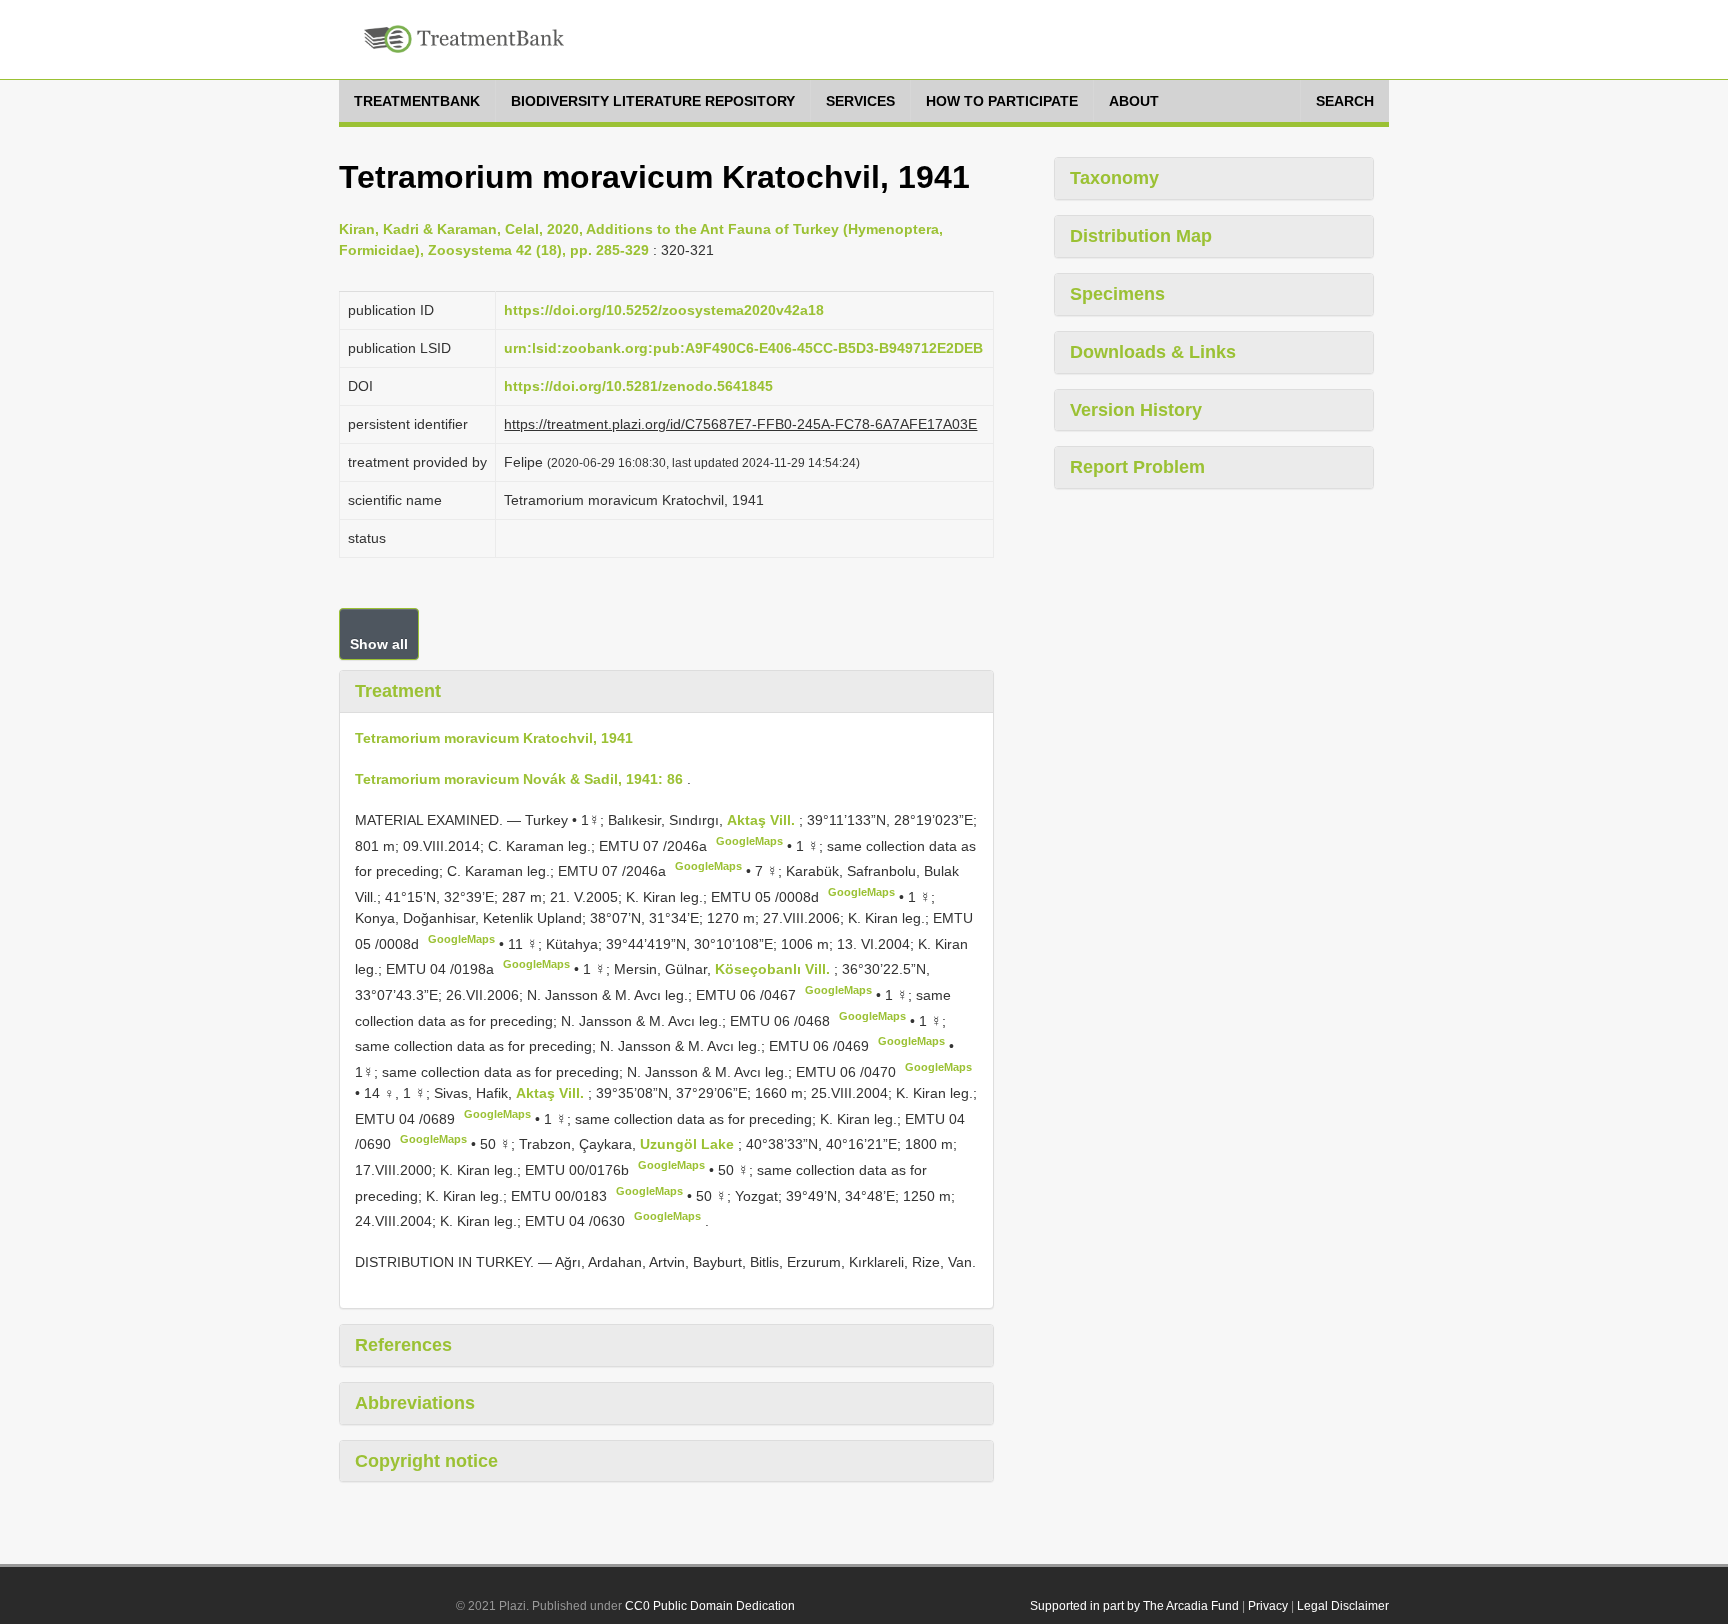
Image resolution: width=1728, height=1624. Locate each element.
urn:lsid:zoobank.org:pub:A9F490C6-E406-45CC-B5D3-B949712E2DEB (743, 348)
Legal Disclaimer (1343, 1606)
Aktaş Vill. (763, 820)
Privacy (1268, 1606)
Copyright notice (426, 1461)
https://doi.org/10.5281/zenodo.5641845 (638, 386)
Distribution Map (1141, 236)
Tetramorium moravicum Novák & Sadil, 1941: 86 (519, 779)
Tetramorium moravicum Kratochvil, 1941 (494, 738)
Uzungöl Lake (689, 1144)
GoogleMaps (749, 841)
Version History (1136, 410)
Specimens (1117, 294)
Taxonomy (1114, 178)
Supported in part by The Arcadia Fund (1134, 1606)
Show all (379, 644)
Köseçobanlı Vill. (774, 969)
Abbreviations (415, 1403)
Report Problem (1137, 467)
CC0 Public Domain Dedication (710, 1606)
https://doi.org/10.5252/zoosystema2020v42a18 (664, 310)
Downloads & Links (1153, 352)
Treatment (398, 691)
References (403, 1345)
